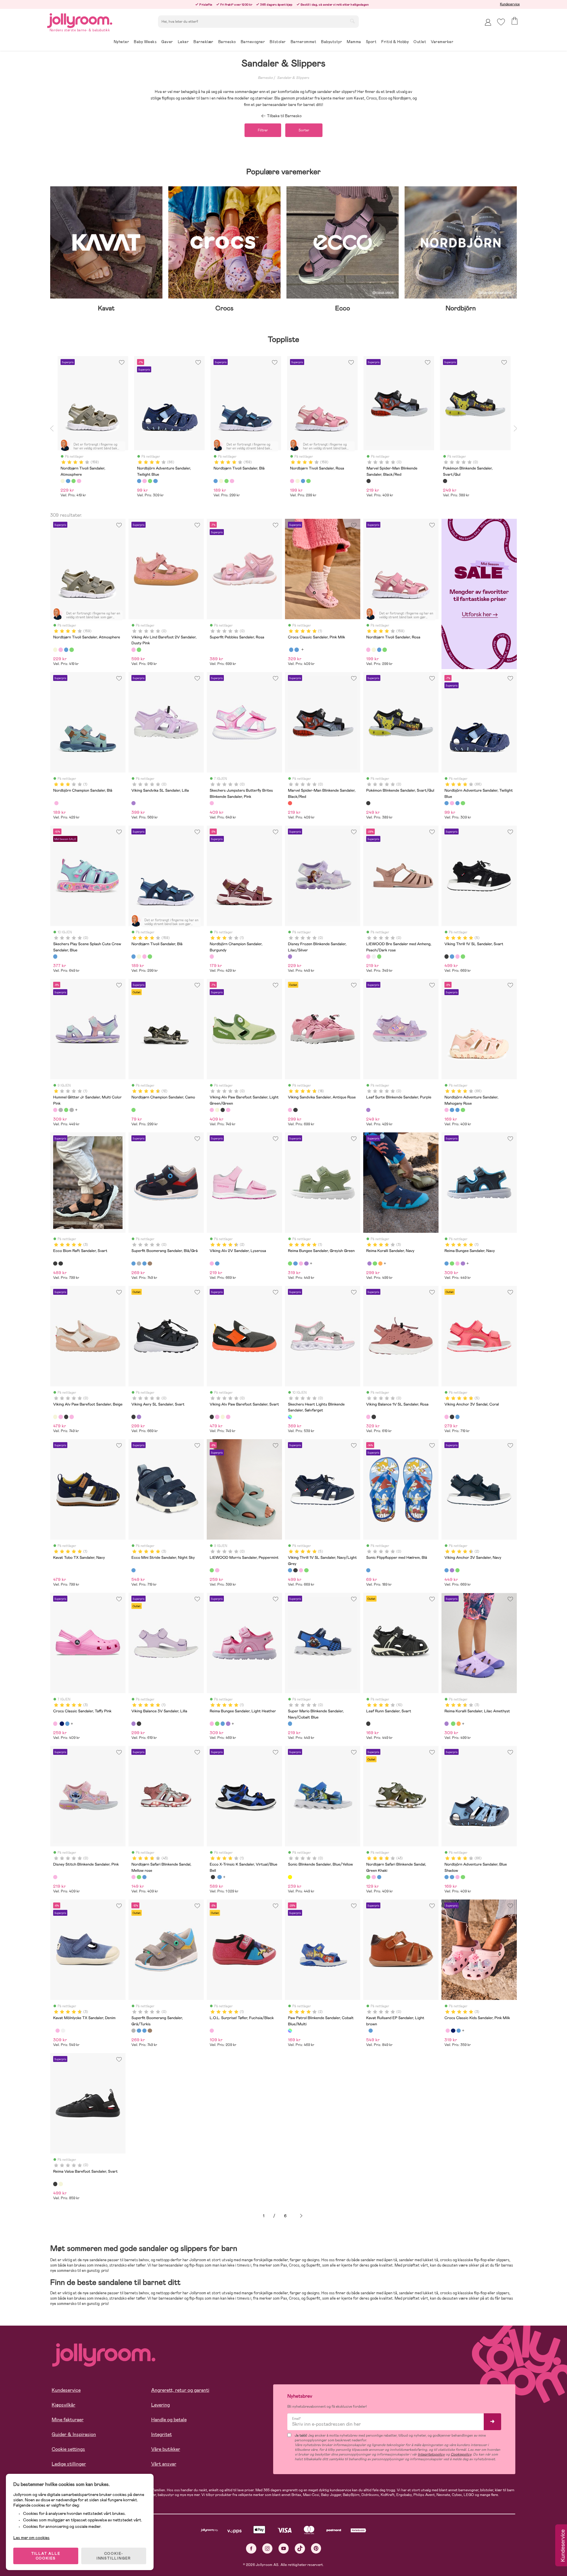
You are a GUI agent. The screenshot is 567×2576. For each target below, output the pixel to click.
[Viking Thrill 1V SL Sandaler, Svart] (447, 956)
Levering (161, 2405)
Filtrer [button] (263, 130)
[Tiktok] (300, 2548)
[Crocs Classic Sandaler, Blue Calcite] (296, 650)
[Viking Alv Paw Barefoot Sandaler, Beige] (217, 1110)
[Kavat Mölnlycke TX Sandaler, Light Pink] (58, 2031)
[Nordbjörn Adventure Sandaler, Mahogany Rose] (452, 803)
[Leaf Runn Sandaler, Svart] (368, 1724)
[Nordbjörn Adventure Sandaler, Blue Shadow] (457, 803)
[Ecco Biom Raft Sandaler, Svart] (55, 1263)
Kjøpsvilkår (63, 2405)
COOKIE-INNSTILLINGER (114, 2556)
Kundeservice (510, 4)
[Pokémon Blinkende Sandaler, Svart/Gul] (368, 803)
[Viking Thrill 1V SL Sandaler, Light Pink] (457, 956)
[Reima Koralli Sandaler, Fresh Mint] (375, 1263)
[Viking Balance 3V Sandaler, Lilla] (133, 1724)
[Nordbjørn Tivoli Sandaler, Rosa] (61, 650)
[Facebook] (251, 2548)
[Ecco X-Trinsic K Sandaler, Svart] (213, 1877)
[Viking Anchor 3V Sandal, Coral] (447, 1417)
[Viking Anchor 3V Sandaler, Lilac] (452, 1570)
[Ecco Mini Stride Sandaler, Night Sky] (133, 1570)
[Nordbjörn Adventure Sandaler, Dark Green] (463, 803)
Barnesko (265, 78)
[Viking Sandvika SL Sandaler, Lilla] (133, 803)
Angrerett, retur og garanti (180, 2390)
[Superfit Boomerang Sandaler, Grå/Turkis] (139, 1263)
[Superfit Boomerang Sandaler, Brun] (150, 1263)
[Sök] (352, 21)
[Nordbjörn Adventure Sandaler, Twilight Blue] (447, 803)
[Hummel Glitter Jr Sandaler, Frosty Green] (66, 1110)
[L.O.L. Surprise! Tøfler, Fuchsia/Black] (212, 2031)
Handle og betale (169, 2420)
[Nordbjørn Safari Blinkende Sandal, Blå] (144, 1877)
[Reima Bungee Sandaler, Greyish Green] (290, 1263)
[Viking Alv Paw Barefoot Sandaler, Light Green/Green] (212, 1110)
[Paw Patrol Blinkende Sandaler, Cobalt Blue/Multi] (290, 2031)
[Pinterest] (316, 2548)
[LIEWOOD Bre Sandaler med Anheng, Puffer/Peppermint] (379, 956)
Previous (52, 428)
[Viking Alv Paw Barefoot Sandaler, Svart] (223, 1110)
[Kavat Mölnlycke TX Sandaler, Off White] (63, 2031)
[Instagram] (267, 2548)
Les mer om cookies (31, 2538)
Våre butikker (166, 2449)
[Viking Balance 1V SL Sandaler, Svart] (374, 1417)
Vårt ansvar (164, 2464)
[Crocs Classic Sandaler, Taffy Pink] (55, 1724)
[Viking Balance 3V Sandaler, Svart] (139, 1724)
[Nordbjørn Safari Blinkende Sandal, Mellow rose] (133, 1877)
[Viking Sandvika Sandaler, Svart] (295, 1110)
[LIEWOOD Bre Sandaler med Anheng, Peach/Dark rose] (368, 956)
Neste (301, 2216)
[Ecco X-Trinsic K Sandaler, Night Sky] (219, 1877)
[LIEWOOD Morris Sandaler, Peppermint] (212, 1570)
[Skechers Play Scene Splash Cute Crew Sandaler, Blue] (55, 956)
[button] (501, 22)
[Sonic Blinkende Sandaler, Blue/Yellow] (290, 1877)
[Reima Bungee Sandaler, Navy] (295, 1263)
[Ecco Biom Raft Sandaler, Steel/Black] (61, 1263)
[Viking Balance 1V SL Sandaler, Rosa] (368, 1417)
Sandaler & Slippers (293, 78)
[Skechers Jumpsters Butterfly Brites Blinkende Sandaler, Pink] (212, 803)
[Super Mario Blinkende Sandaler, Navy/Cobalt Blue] (290, 1724)
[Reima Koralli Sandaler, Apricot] (380, 1263)
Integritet (162, 2434)
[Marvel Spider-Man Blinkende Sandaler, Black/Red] (290, 803)
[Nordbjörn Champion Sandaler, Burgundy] (56, 803)
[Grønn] (74, 481)
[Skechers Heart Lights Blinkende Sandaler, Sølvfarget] (290, 1417)
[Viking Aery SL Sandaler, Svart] (133, 1417)
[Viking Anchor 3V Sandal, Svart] (452, 1417)
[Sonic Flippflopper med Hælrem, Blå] (368, 1570)
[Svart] (369, 481)
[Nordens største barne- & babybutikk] (80, 20)
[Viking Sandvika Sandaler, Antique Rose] (290, 1110)
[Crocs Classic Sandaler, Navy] (62, 1724)
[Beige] (63, 481)
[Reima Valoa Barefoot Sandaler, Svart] (55, 2184)
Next (515, 428)
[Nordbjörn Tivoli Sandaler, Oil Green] (71, 650)
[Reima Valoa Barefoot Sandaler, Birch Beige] (61, 2184)
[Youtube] (284, 2548)
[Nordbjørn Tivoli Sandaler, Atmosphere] (55, 650)
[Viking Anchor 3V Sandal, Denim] (457, 1417)
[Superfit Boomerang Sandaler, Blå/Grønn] (144, 1263)
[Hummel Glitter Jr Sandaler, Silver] (71, 1110)
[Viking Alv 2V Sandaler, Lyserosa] (212, 1263)
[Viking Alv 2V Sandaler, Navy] (217, 1263)
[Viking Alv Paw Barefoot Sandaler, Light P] (228, 1110)
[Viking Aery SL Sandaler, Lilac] (139, 1417)
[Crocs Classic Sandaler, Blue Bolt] (291, 650)
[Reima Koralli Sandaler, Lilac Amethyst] (369, 1263)
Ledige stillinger (69, 2464)
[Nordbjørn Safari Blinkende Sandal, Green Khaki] (139, 1877)
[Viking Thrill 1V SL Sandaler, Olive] (463, 956)
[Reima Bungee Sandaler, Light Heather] (301, 1263)
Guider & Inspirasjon (74, 2434)
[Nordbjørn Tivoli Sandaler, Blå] (66, 650)
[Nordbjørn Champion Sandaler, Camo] (133, 1110)
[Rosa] (79, 481)
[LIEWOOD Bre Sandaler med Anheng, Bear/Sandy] (374, 956)
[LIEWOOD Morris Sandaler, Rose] (217, 1570)
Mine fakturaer (68, 2420)
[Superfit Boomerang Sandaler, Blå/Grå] (133, 1263)
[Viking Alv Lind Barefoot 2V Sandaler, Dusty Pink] (133, 650)
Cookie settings (68, 2449)
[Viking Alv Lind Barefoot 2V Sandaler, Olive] (139, 650)
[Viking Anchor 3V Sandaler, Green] (457, 1570)
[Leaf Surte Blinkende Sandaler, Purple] (368, 1110)
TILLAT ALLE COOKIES (46, 2556)
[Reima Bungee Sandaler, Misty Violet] (306, 1263)
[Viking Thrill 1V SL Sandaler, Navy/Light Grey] (452, 956)
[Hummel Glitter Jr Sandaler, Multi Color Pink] (55, 1110)
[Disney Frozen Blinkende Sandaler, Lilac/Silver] (290, 956)
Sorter (304, 130)
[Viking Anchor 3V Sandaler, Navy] (447, 1570)
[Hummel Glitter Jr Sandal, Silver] (61, 1110)
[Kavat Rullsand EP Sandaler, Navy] (371, 2031)
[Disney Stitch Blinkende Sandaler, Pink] (55, 1877)
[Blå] (68, 481)
